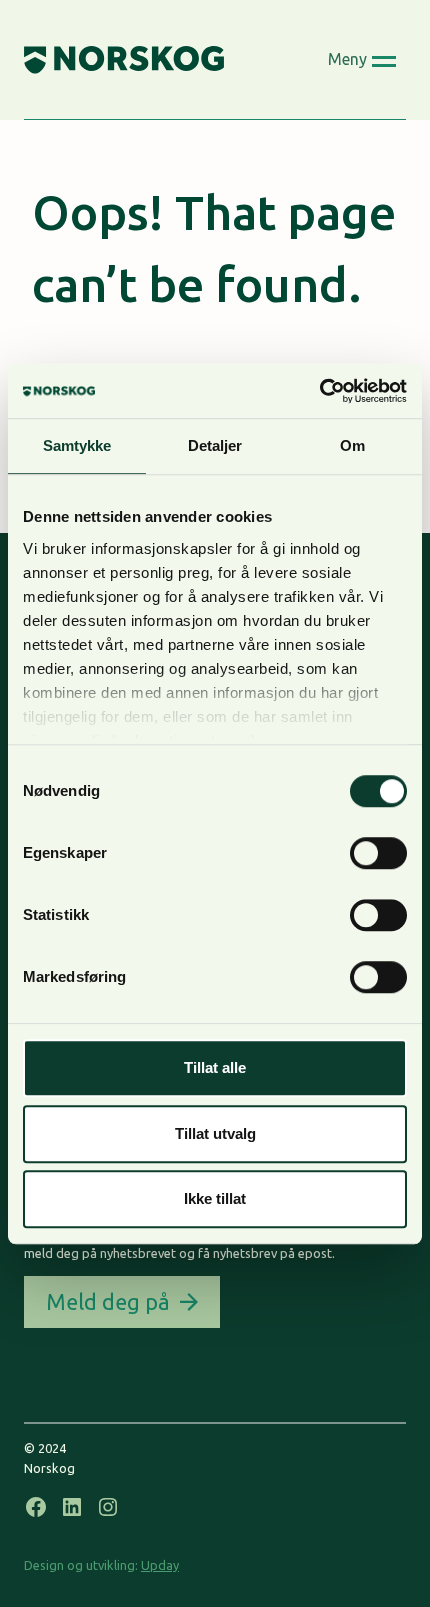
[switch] (378, 853)
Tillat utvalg (215, 1133)
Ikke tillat (215, 1198)
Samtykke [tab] (77, 445)
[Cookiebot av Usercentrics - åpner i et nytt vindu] (319, 391)
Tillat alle (215, 1067)
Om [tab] (352, 445)
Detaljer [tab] (215, 445)
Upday (160, 1565)
